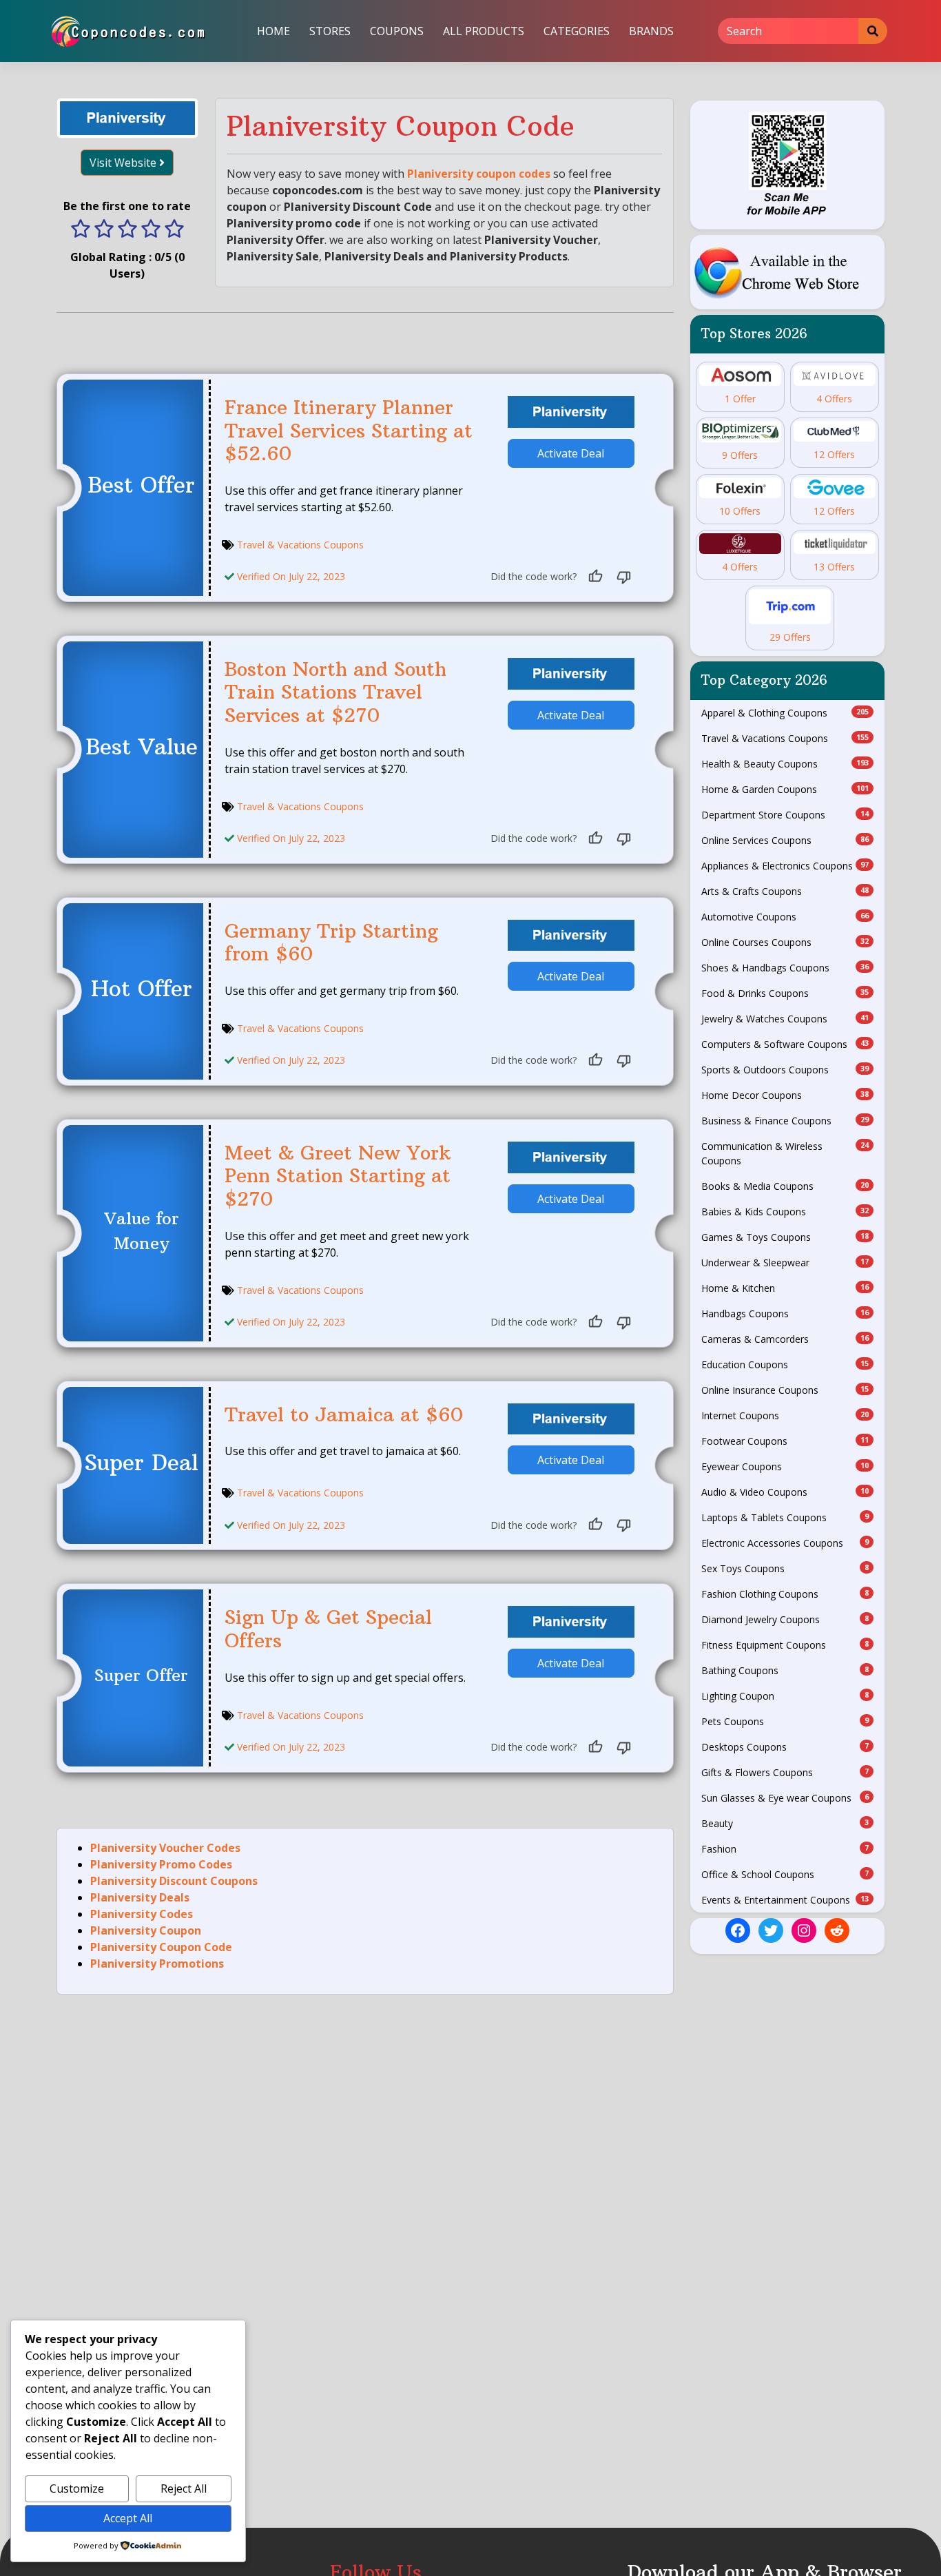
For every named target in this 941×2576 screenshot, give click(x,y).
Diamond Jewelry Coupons (785, 1619)
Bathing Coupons (785, 1670)
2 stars (104, 230)
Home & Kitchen (785, 1288)
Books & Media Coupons (785, 1186)
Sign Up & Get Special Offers (328, 1629)
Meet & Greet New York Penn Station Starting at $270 (338, 1176)
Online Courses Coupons (785, 942)
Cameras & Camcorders (785, 1339)
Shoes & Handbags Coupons (785, 968)
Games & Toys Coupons (785, 1237)
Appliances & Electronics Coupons (785, 866)
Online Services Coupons (785, 840)
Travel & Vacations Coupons (300, 545)
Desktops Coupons (785, 1747)
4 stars (151, 230)
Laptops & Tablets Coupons (785, 1517)
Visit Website (124, 163)
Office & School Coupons (785, 1874)
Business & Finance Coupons (785, 1121)
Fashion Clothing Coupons (785, 1594)
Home (273, 31)
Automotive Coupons (785, 917)
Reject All (184, 2489)
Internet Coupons (785, 1415)
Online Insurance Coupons (785, 1390)
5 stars (174, 230)
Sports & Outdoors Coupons (785, 1070)
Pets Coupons (785, 1721)
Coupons (397, 31)
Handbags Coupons (785, 1313)
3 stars (127, 230)
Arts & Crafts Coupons (785, 891)
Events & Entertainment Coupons (785, 1900)
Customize (77, 2489)
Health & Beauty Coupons (785, 764)
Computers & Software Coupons (785, 1044)
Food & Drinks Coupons (785, 993)
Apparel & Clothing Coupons (785, 713)
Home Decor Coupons (785, 1095)
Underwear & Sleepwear (785, 1263)
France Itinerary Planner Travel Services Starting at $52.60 (349, 431)
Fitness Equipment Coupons (785, 1645)
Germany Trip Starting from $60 (331, 943)
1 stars (81, 230)
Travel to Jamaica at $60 (344, 1415)
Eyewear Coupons (785, 1466)
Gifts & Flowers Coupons (785, 1772)
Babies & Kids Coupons (785, 1212)
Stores (330, 31)
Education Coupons (785, 1364)
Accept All (128, 2518)
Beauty (785, 1823)
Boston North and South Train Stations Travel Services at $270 (335, 692)
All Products (484, 31)
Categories (577, 31)
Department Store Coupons (785, 815)
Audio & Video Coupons (785, 1492)
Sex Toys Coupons (785, 1568)
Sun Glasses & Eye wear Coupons (785, 1798)
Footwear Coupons (785, 1441)
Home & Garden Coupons (785, 789)
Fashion (785, 1849)
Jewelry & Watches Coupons (785, 1019)
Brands (651, 31)
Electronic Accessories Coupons (785, 1543)
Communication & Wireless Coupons (785, 1153)
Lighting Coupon (785, 1696)
